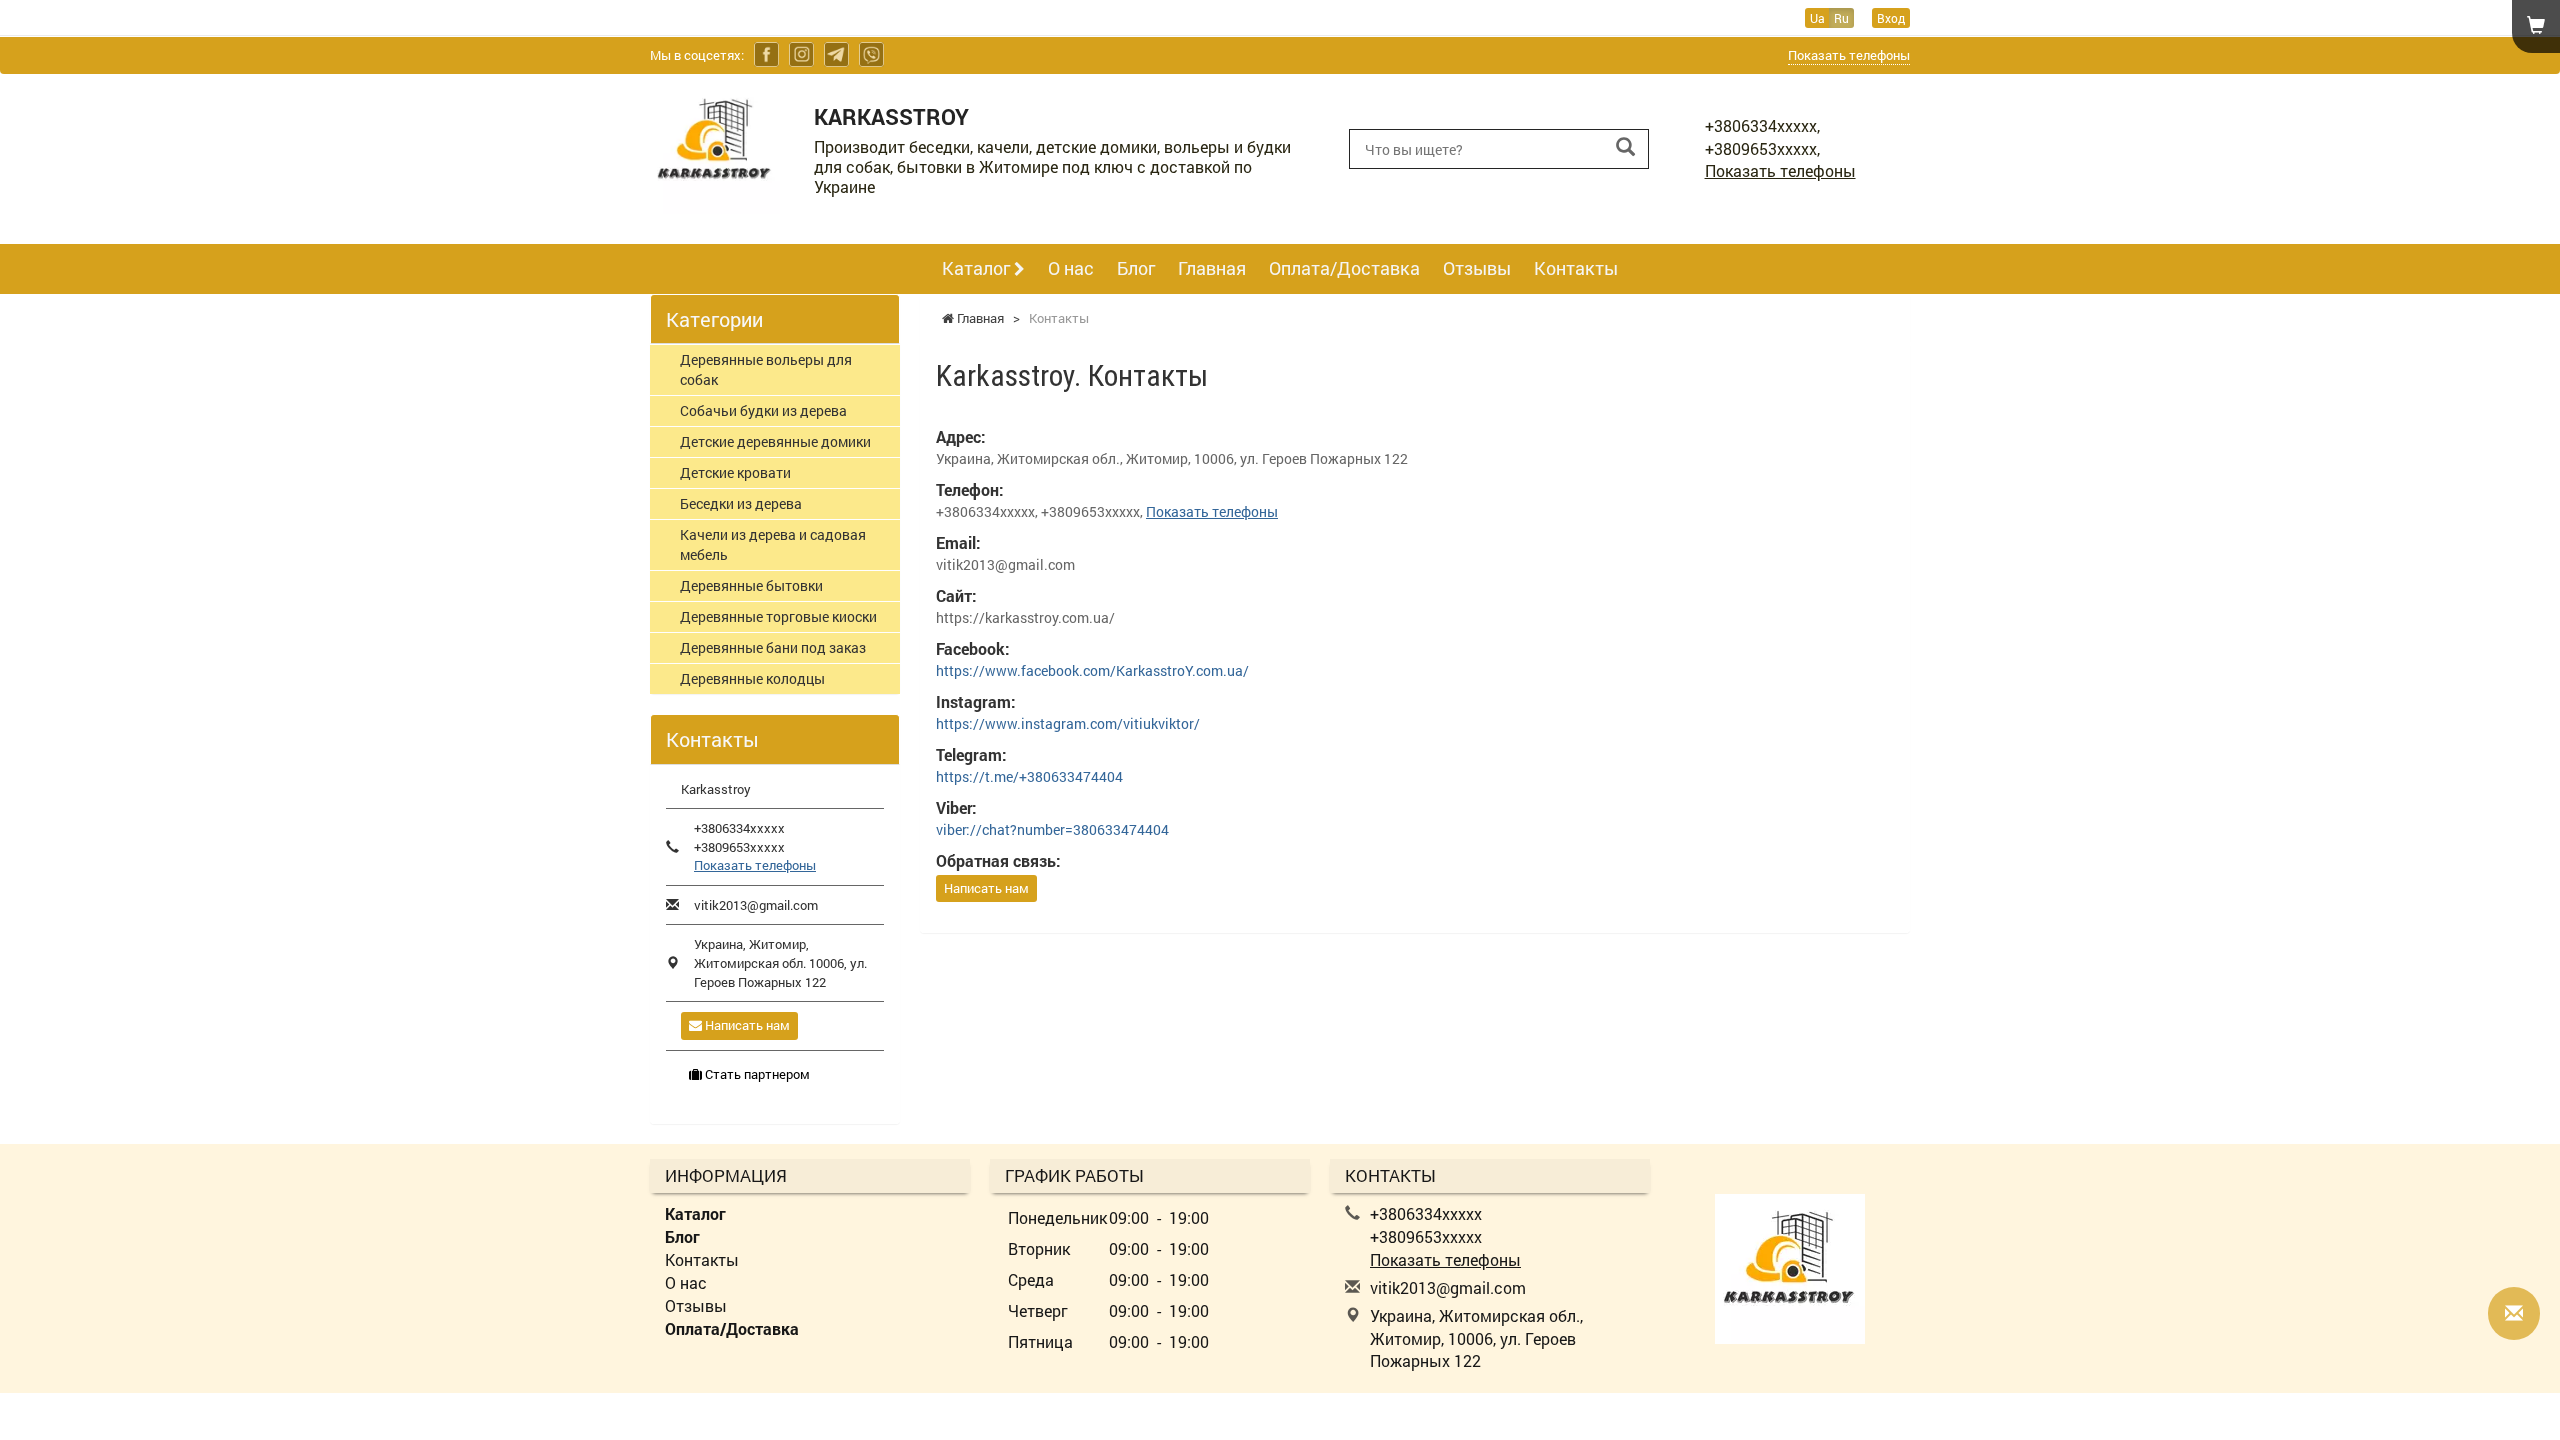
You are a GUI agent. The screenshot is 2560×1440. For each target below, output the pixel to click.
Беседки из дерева (741, 503)
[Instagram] (801, 54)
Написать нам (986, 888)
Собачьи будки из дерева (763, 410)
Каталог (978, 268)
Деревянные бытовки (751, 585)
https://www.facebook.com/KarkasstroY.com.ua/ (1092, 670)
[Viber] (871, 54)
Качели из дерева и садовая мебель (773, 544)
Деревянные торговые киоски (778, 616)
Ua (1817, 18)
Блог (1136, 268)
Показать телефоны (1849, 55)
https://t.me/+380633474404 (1029, 776)
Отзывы (1477, 268)
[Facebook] (766, 54)
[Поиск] (1625, 147)
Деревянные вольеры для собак (766, 369)
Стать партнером (756, 1074)
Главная (1212, 268)
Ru (1841, 18)
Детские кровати (735, 472)
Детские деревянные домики (775, 441)
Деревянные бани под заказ (773, 647)
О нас (1071, 268)
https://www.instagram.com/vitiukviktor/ (1068, 723)
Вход (1891, 18)
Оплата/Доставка (1344, 268)
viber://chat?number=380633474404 (1052, 829)
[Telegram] (836, 54)
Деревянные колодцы (752, 678)
